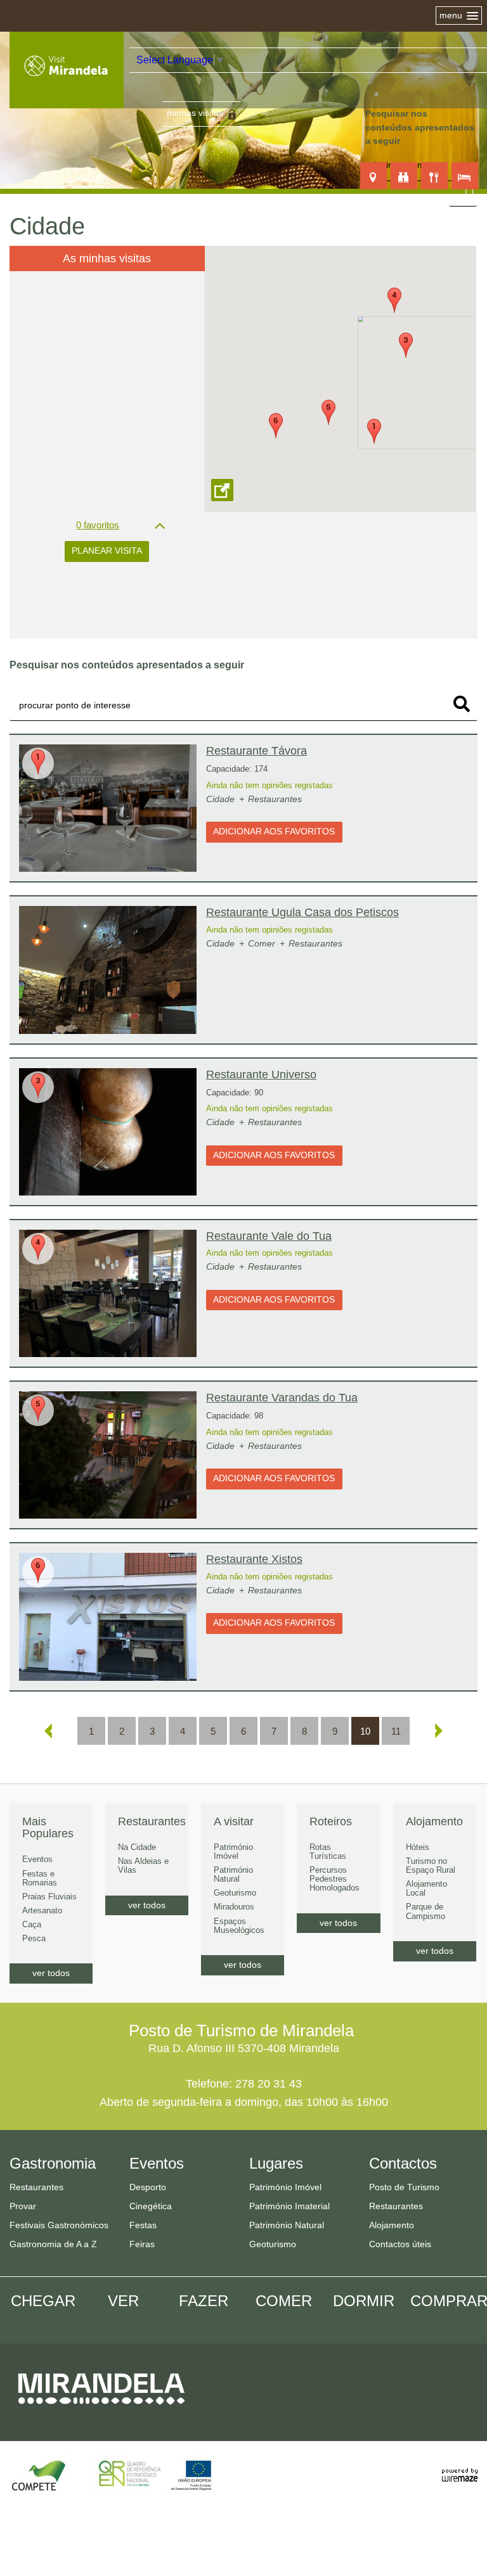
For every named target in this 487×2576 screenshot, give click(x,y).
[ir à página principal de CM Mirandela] (101, 2411)
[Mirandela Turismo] (67, 80)
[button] (374, 431)
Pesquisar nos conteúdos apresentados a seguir (420, 127)
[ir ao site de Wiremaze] (460, 2468)
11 (396, 1731)
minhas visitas (195, 113)
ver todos (51, 1973)
